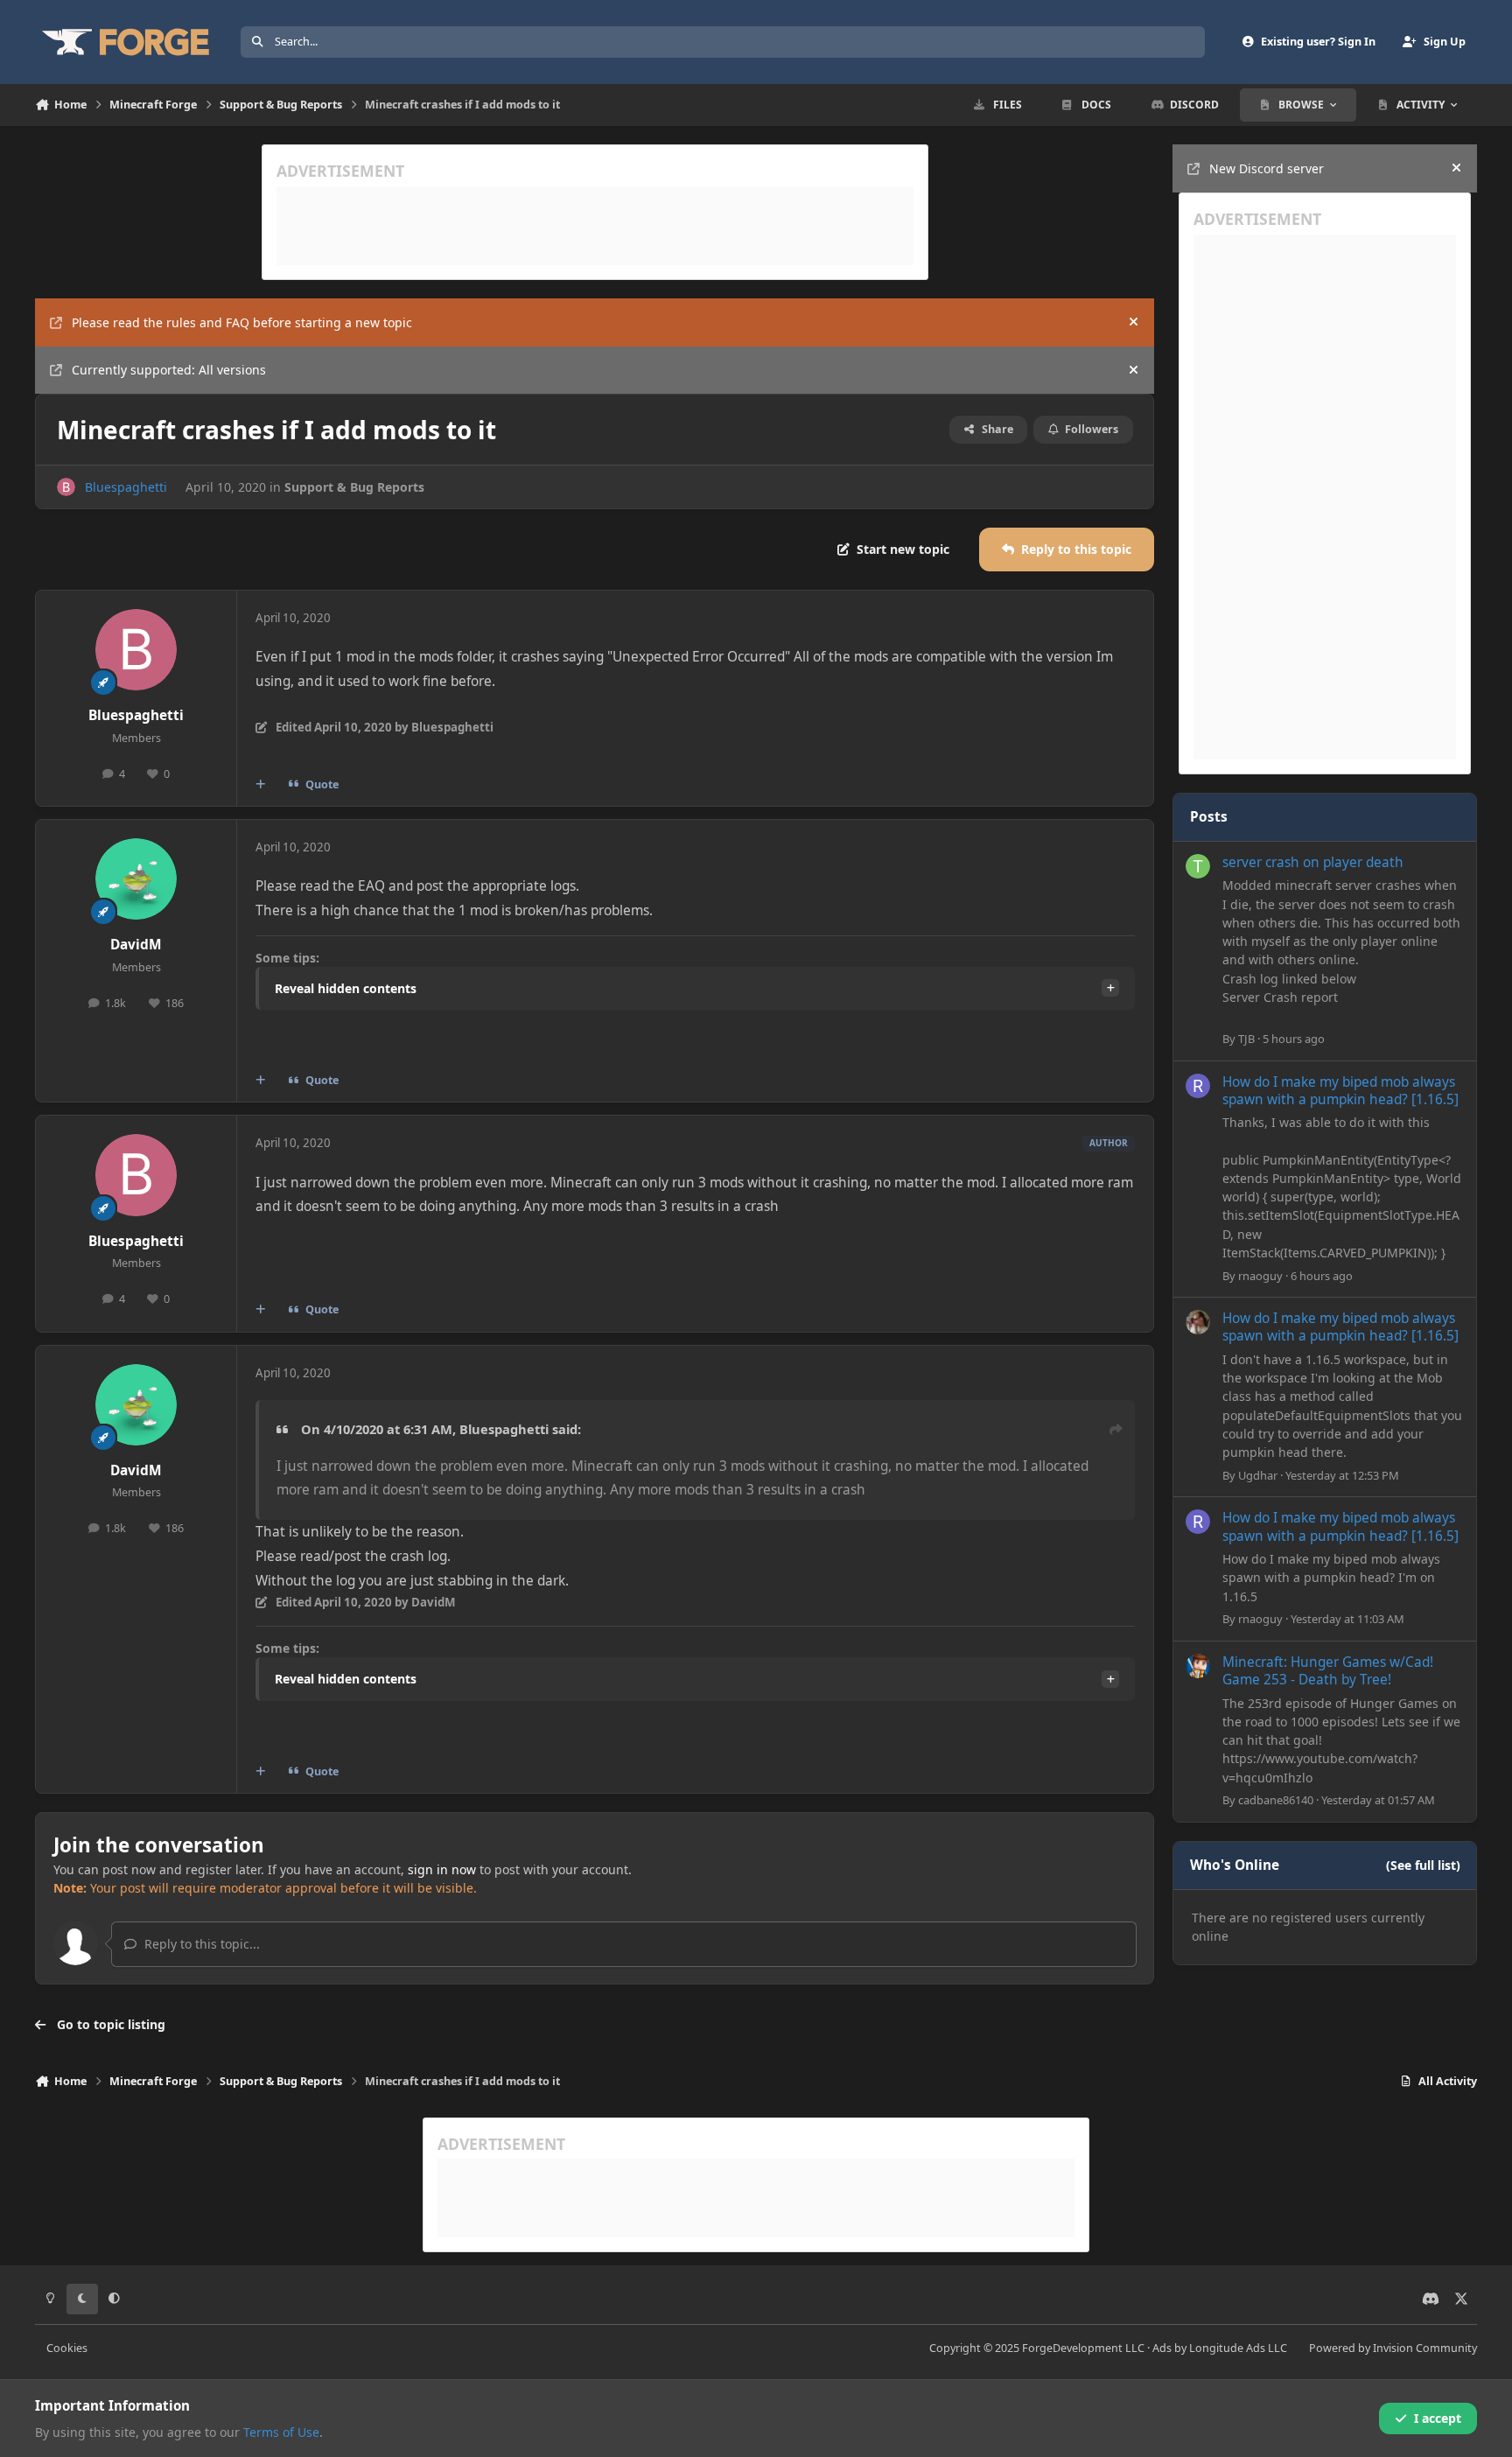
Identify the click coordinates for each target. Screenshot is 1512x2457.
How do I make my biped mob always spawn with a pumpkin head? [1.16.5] (1340, 1091)
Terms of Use (281, 2432)
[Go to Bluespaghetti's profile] (66, 487)
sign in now (442, 1869)
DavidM (136, 945)
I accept (1438, 2418)
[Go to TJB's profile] (1198, 866)
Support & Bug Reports (354, 487)
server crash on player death (1313, 862)
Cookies (67, 2348)
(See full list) (1423, 1865)
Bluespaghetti (126, 487)
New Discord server (1267, 168)
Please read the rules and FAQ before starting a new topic (242, 322)
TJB (1246, 1039)
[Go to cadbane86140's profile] (1198, 1666)
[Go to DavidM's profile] (136, 879)
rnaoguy (1260, 1276)
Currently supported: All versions (169, 370)
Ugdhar (1258, 1475)
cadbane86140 (1276, 1800)
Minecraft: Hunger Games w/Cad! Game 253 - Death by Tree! (1328, 1671)
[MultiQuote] (261, 785)
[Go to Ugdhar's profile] (1198, 1322)
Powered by (1393, 2348)
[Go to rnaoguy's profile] (1198, 1086)
